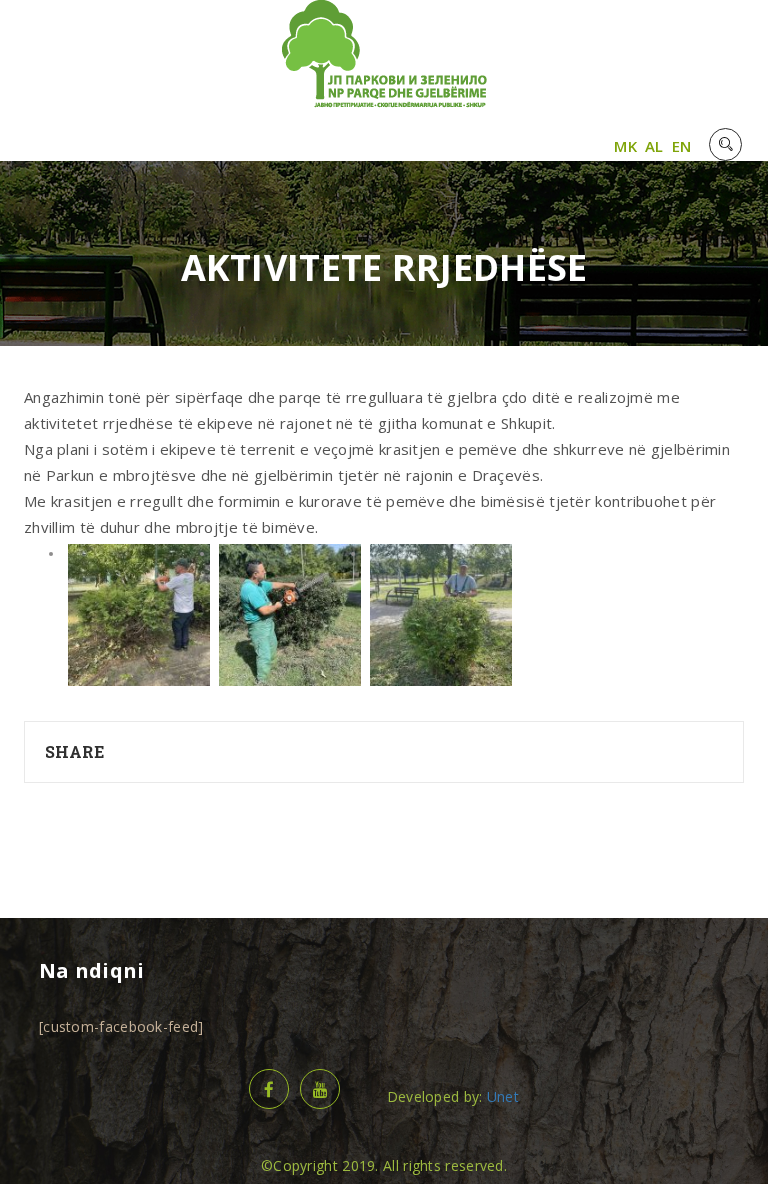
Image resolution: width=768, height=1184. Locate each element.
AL (654, 146)
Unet (503, 1096)
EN (682, 146)
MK (625, 146)
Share (75, 751)
